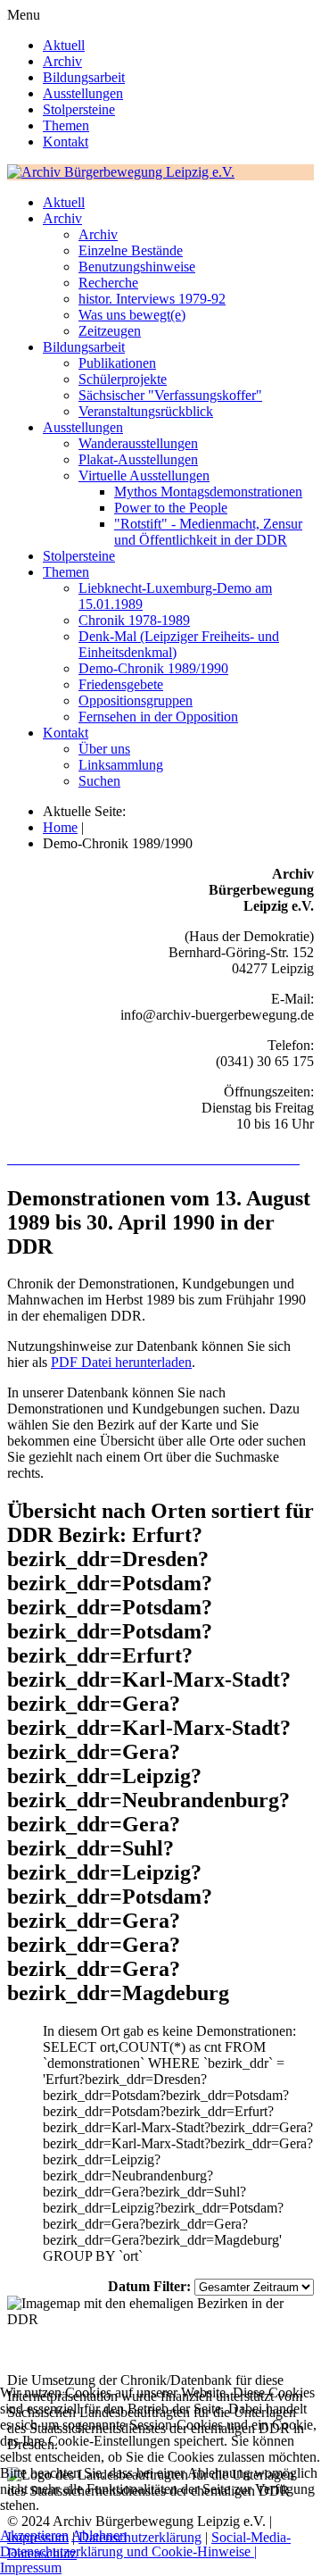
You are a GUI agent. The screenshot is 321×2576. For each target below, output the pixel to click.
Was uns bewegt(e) (132, 315)
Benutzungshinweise (137, 267)
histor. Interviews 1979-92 (152, 299)
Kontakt (66, 142)
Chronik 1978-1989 (134, 620)
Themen (66, 125)
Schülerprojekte (123, 379)
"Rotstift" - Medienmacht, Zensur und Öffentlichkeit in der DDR (208, 532)
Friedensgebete (121, 684)
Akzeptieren (34, 2535)
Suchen (99, 781)
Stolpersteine (79, 109)
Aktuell (64, 45)
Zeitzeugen (110, 331)
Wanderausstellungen (138, 443)
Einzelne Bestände (131, 250)
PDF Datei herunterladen (121, 1362)
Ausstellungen (83, 93)
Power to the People (171, 508)
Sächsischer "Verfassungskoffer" (170, 395)
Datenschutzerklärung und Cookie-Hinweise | (128, 2551)
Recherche (108, 283)
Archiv (62, 61)
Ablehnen (99, 2535)
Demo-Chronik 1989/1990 (153, 668)
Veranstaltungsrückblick (146, 411)
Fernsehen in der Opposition (158, 717)
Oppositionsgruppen (136, 700)
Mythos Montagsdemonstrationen (208, 492)
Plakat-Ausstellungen (138, 459)
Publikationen (117, 363)
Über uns (104, 749)
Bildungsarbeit (84, 77)
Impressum (31, 2568)
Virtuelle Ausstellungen (144, 475)
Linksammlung (121, 765)
